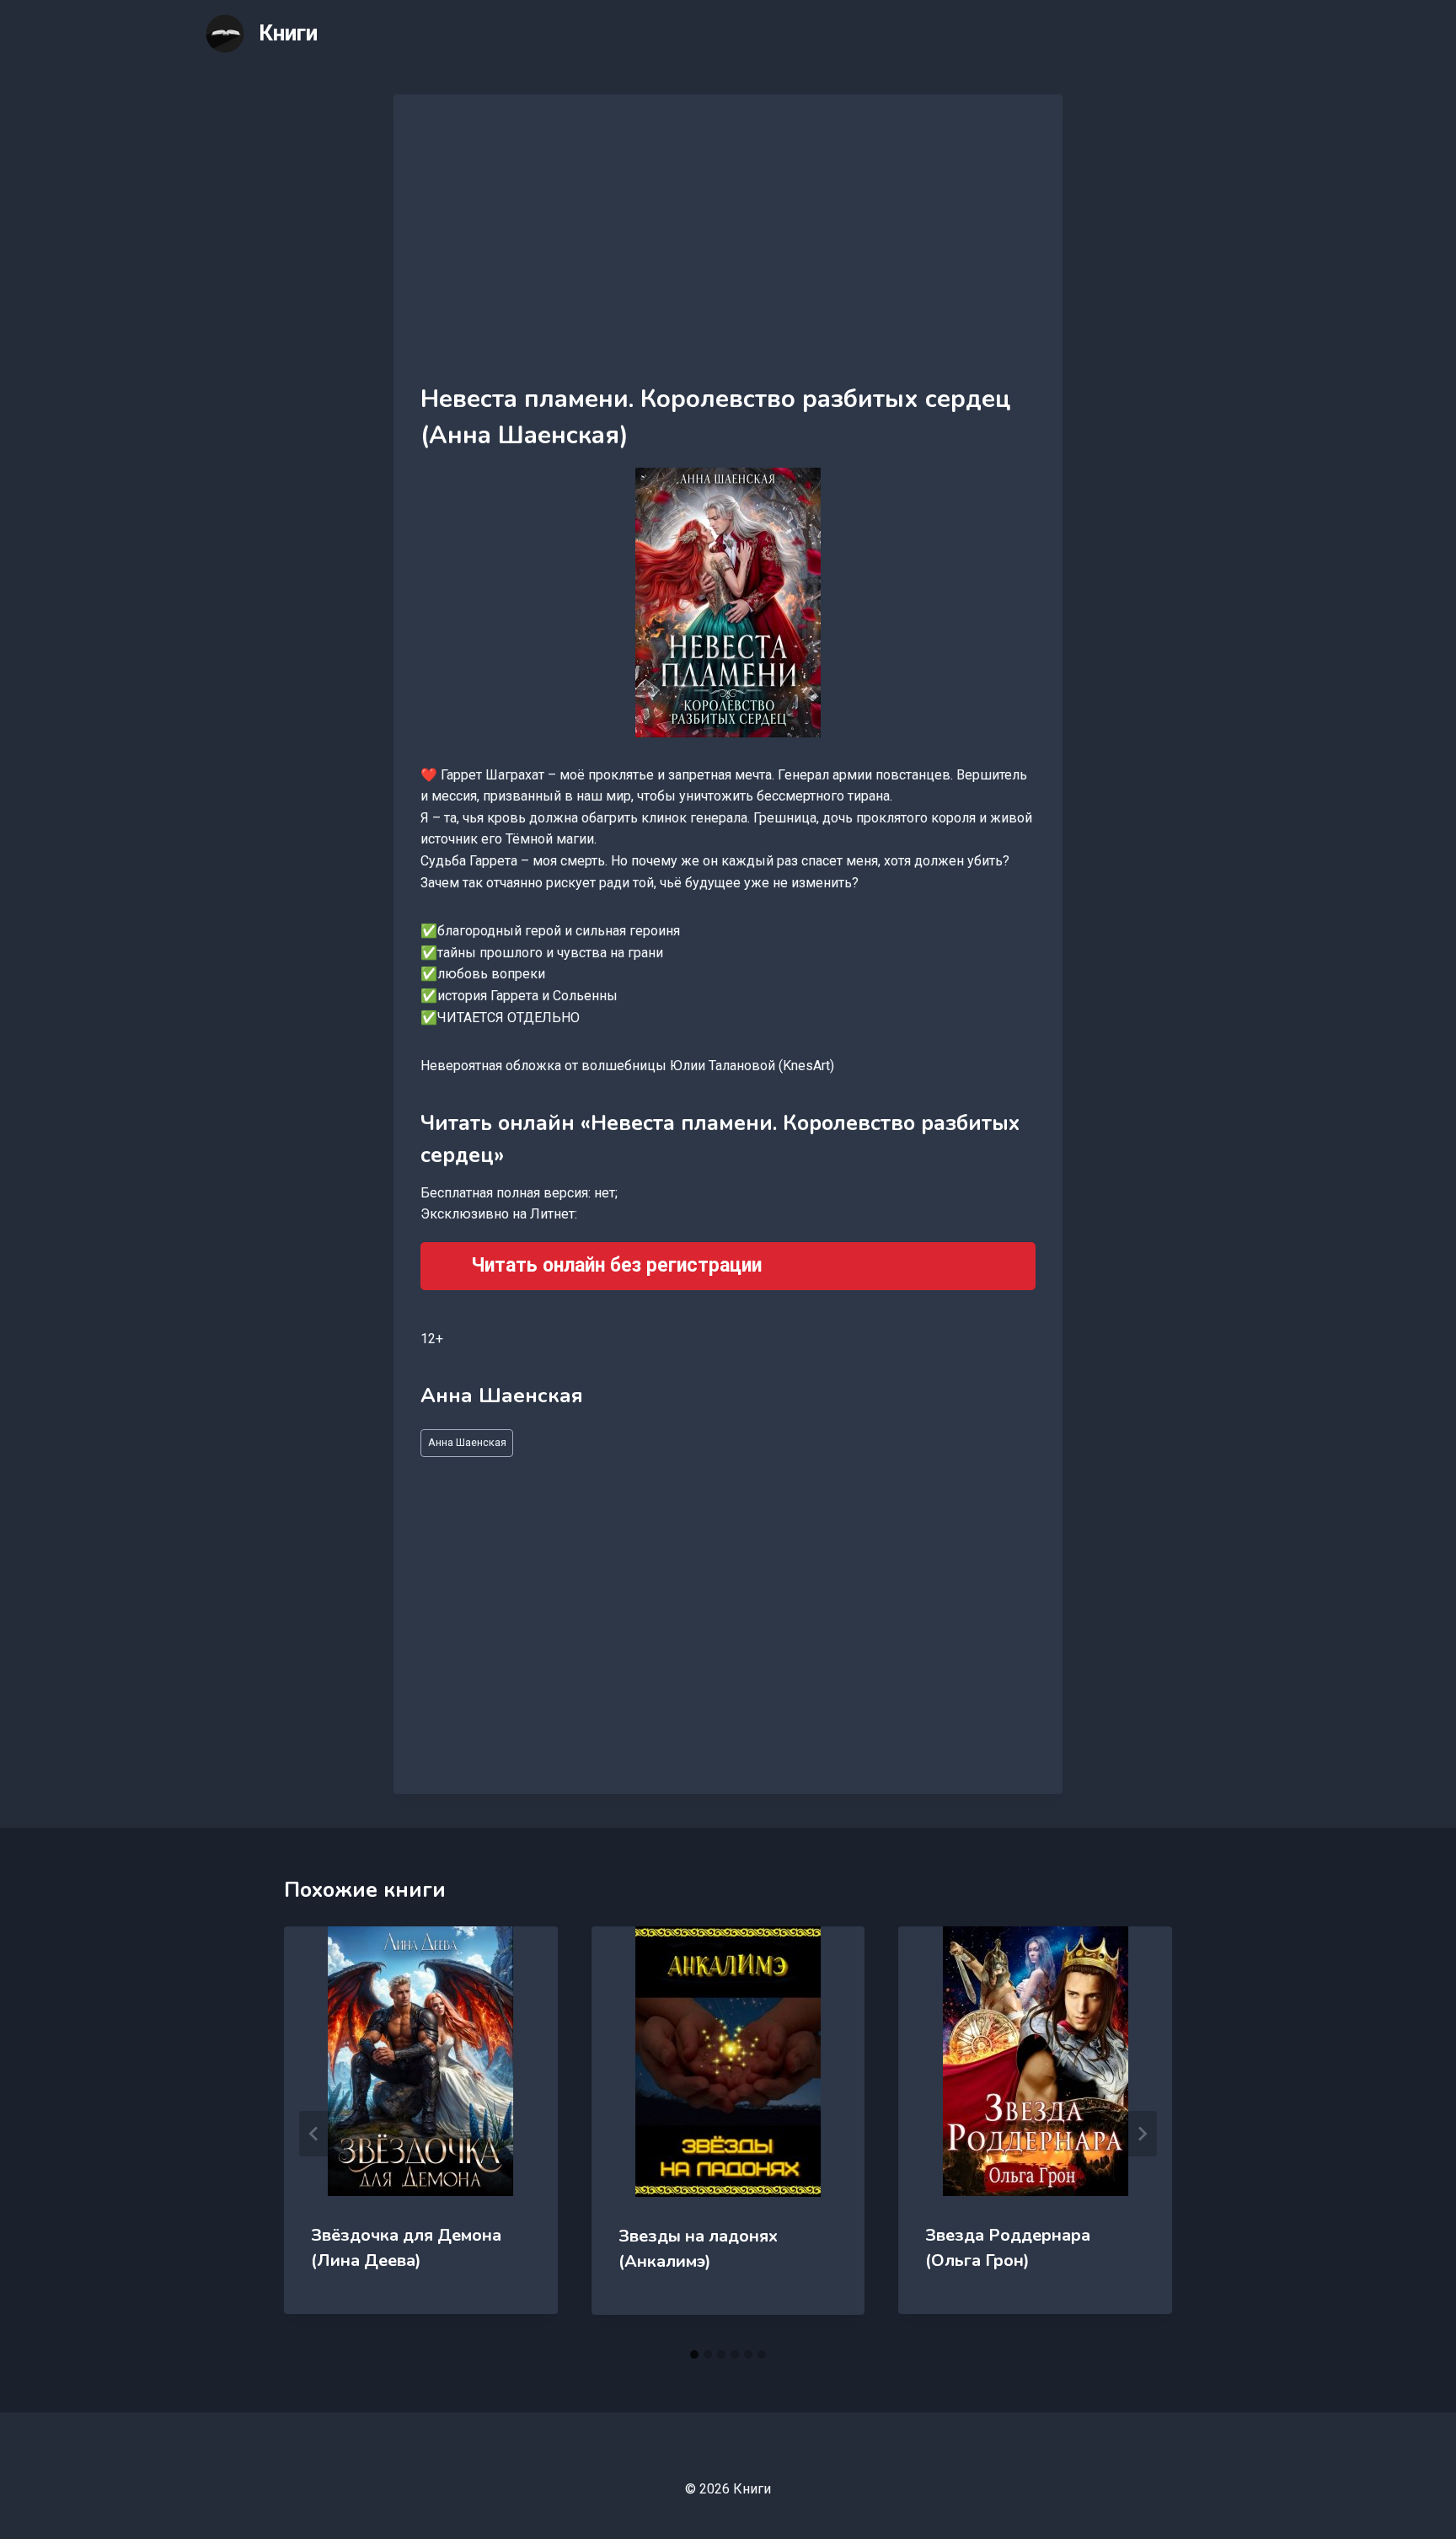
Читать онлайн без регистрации (616, 1265)
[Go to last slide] (314, 2134)
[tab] (694, 2354)
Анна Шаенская (467, 1442)
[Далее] (1142, 2134)
